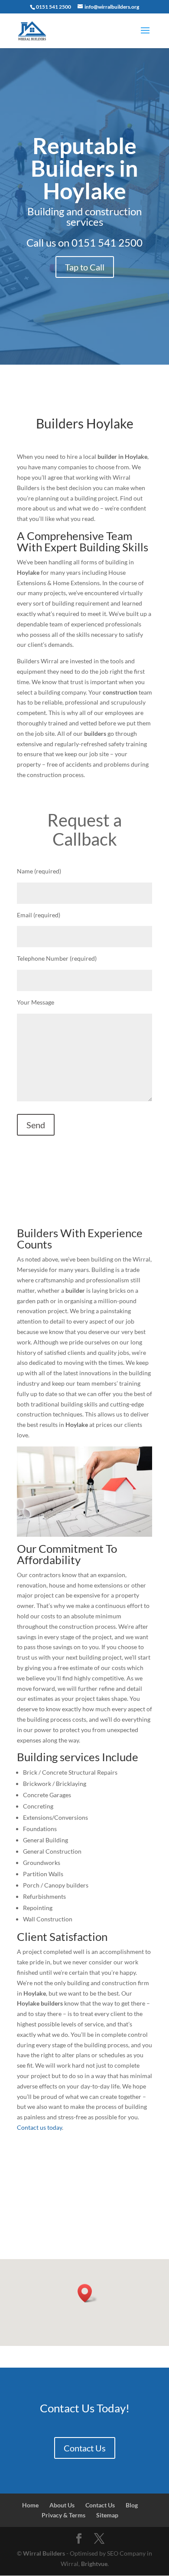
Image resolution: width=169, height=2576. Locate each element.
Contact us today (39, 2127)
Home (30, 2505)
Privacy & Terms (63, 2515)
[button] (88, 2293)
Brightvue (94, 2564)
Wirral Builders (44, 2553)
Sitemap (107, 2515)
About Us (62, 2505)
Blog (132, 2505)
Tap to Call (85, 267)
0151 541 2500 (107, 242)
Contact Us (85, 2448)
